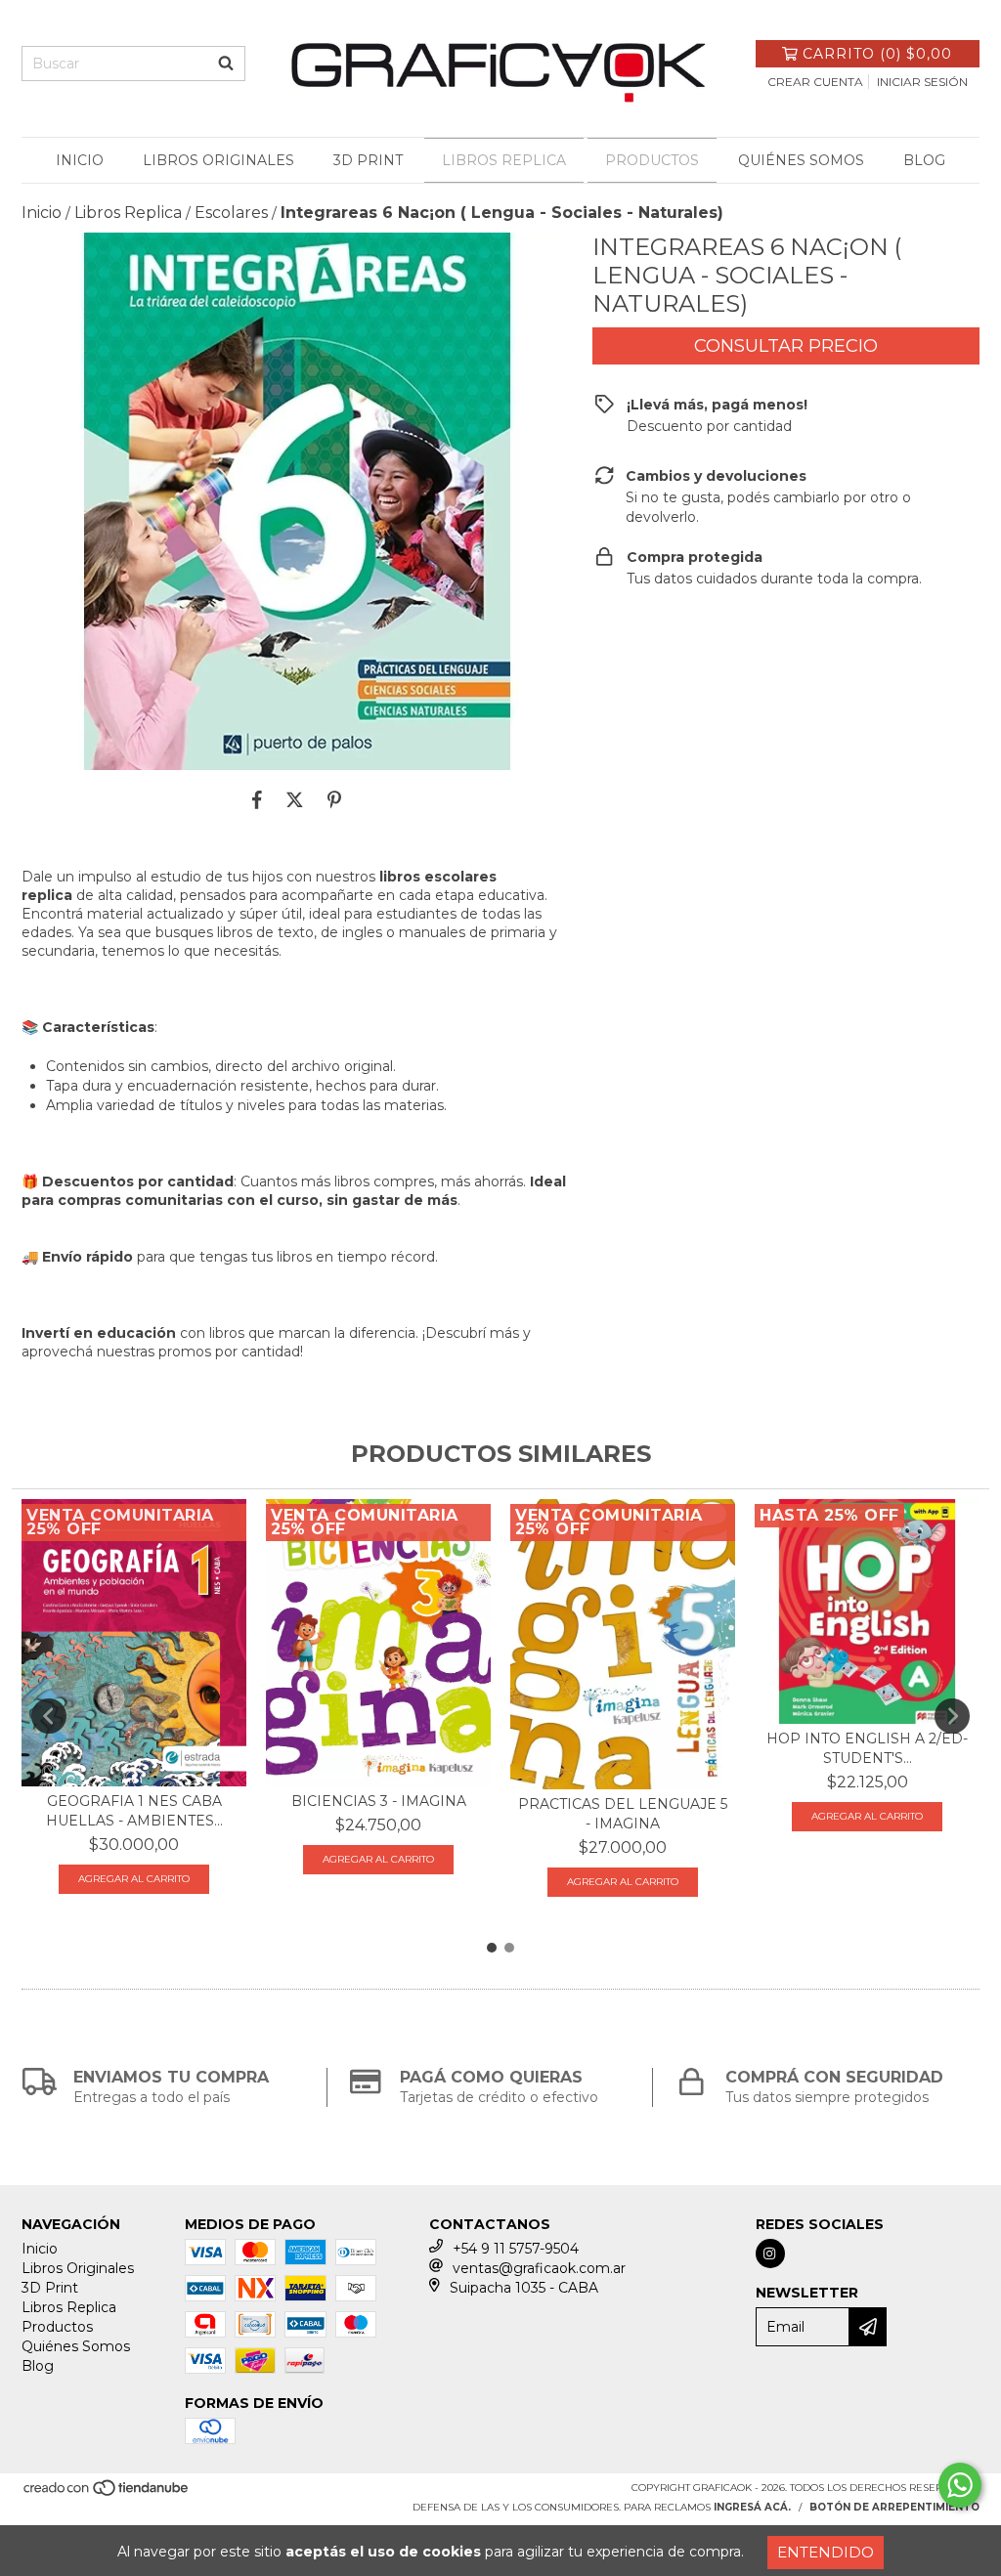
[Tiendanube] (107, 2494)
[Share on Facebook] (257, 799)
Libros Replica (504, 160)
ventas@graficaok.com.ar (539, 2268)
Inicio (80, 160)
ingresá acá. (752, 2507)
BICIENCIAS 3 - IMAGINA (379, 1801)
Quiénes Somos (801, 160)
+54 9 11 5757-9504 (516, 2249)
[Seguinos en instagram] (770, 2254)
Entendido (826, 2552)
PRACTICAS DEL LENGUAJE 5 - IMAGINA (623, 1814)
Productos (652, 160)
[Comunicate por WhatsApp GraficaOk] (960, 2485)
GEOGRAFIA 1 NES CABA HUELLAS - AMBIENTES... (134, 1811)
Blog (924, 160)
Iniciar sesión (922, 82)
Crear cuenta (815, 82)
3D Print (368, 160)
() (877, 54)
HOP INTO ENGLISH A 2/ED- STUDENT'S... (867, 1748)
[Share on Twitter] (295, 799)
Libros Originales (218, 160)
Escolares (231, 213)
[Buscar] (226, 64)
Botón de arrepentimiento (894, 2507)
